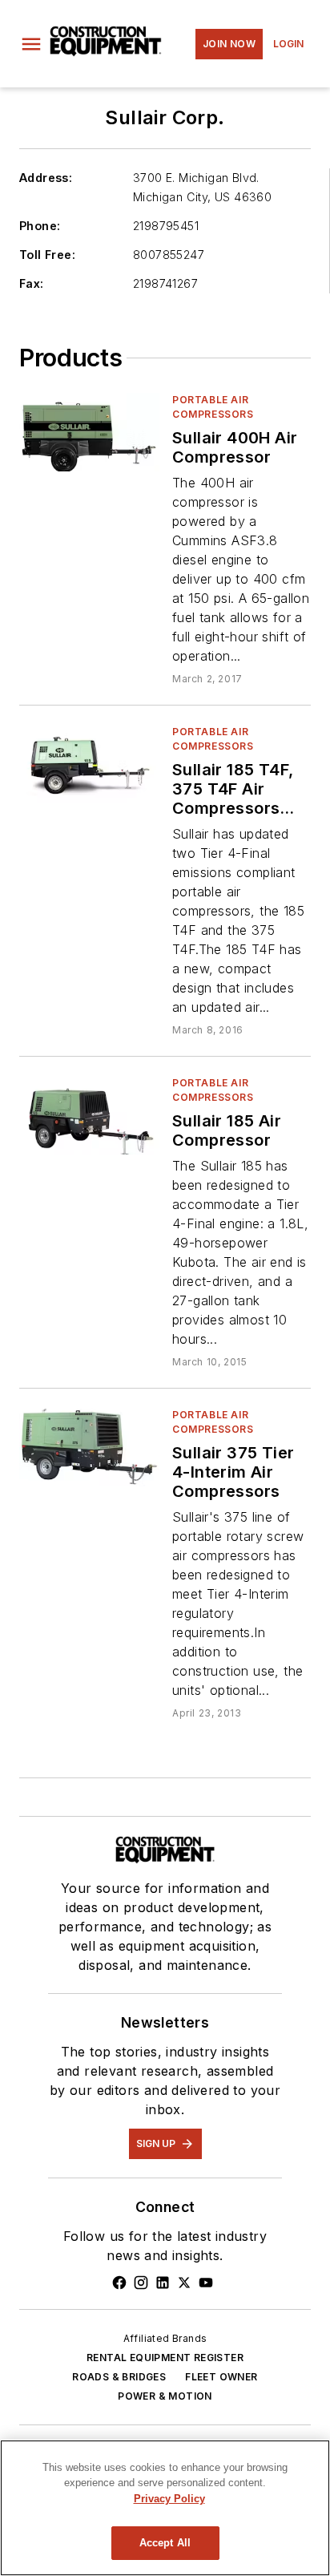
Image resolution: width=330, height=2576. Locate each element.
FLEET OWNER (221, 2377)
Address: (46, 178)
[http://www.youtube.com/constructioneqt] (206, 2283)
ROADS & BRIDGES (119, 2377)
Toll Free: (47, 255)
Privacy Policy (169, 2499)
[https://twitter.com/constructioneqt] (184, 2283)
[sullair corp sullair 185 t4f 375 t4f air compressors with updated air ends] (89, 764)
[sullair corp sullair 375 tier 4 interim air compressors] (89, 1447)
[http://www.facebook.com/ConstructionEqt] (119, 2283)
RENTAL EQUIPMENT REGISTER (165, 2358)
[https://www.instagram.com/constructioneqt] (141, 2283)
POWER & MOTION (165, 2396)
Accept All (165, 2543)
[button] (31, 44)
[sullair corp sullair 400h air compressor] (89, 432)
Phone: (40, 226)
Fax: (32, 283)
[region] (165, 2508)
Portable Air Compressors (213, 407)
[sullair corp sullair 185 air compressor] (89, 1115)
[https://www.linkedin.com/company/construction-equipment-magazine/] (163, 2283)
